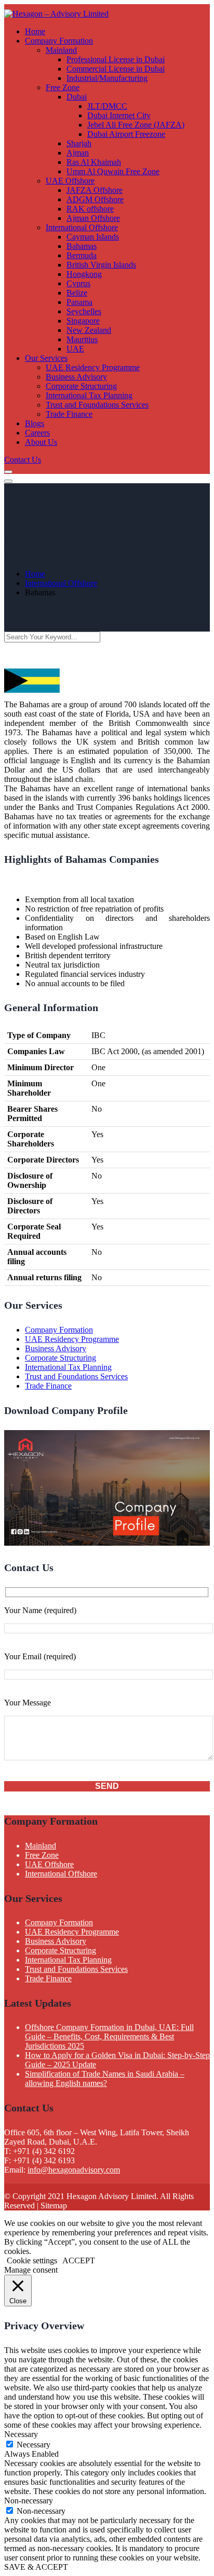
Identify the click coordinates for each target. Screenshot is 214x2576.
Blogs (35, 423)
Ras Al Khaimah (94, 162)
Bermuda (82, 255)
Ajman (78, 153)
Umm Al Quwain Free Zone (113, 171)
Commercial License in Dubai (116, 69)
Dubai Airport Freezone (126, 134)
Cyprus (78, 283)
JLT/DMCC (107, 106)
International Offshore (82, 227)
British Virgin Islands (101, 265)
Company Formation (59, 41)
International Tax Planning (89, 395)
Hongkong (84, 274)
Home (35, 31)
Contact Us (23, 460)
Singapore (83, 321)
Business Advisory (76, 377)
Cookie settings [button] (32, 2260)
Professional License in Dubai (116, 59)
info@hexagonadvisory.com (74, 2170)
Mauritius (82, 339)
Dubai (77, 97)
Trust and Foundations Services (97, 405)
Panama (79, 302)
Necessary (34, 2445)
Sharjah (79, 143)
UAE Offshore (70, 181)
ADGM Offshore (95, 199)
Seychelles (84, 311)
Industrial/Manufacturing (107, 78)
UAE (75, 349)
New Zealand (89, 330)
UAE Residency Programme (93, 367)
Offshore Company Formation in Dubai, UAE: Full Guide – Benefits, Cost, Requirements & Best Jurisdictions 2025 (109, 2036)
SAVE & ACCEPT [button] (36, 2567)
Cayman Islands (93, 237)
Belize (77, 293)
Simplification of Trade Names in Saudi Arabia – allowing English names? (105, 2078)
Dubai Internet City (119, 115)
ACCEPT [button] (79, 2260)
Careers (37, 433)
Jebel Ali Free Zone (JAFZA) (136, 125)
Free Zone (63, 87)
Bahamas (82, 246)
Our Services (46, 358)
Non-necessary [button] (29, 2501)
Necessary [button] (21, 2434)
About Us (41, 442)
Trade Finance (69, 414)
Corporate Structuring (81, 386)
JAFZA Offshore (95, 190)
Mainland (61, 50)
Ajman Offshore (93, 218)
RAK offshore (90, 209)
